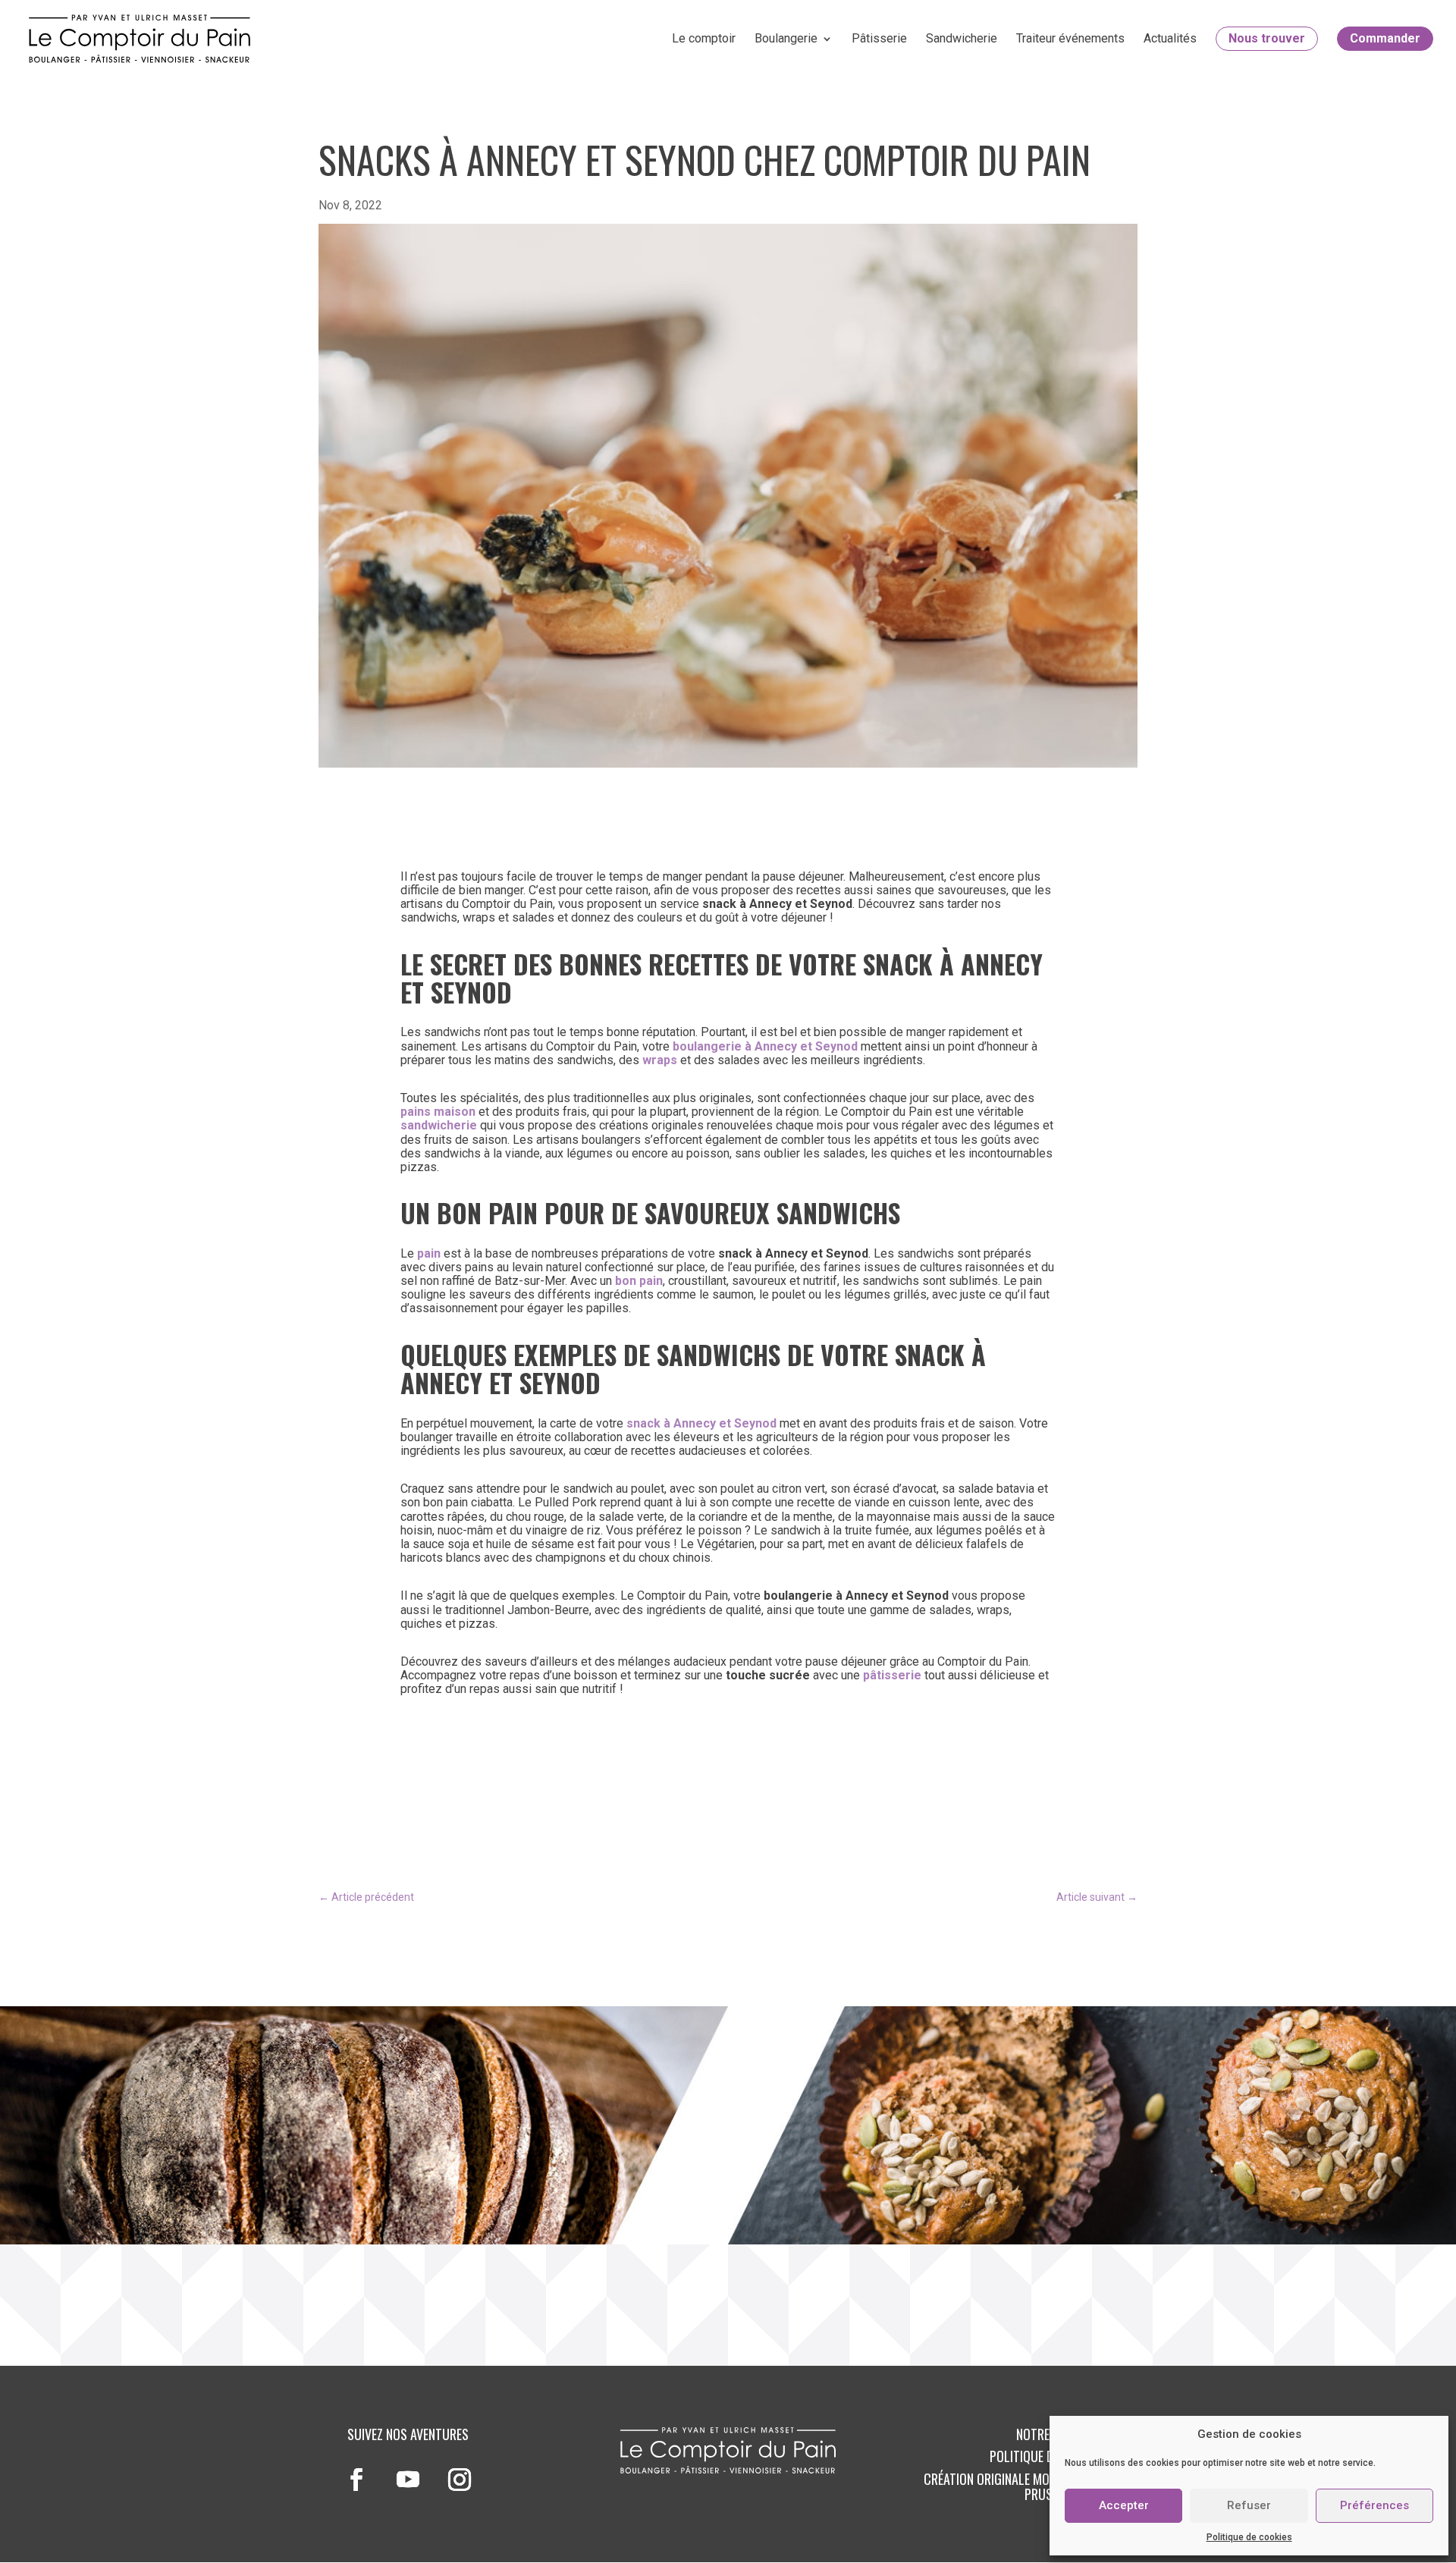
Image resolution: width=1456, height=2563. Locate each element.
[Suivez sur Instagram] (460, 2480)
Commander (1385, 38)
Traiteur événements (1070, 39)
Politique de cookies (1249, 2537)
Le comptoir (704, 39)
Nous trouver (1267, 38)
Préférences (1374, 2505)
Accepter (1124, 2505)
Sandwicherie (962, 39)
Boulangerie (786, 39)
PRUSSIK (1047, 2494)
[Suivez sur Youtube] (408, 2480)
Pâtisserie (879, 39)
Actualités (1170, 39)
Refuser (1249, 2505)
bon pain (639, 1281)
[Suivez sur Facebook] (356, 2480)
